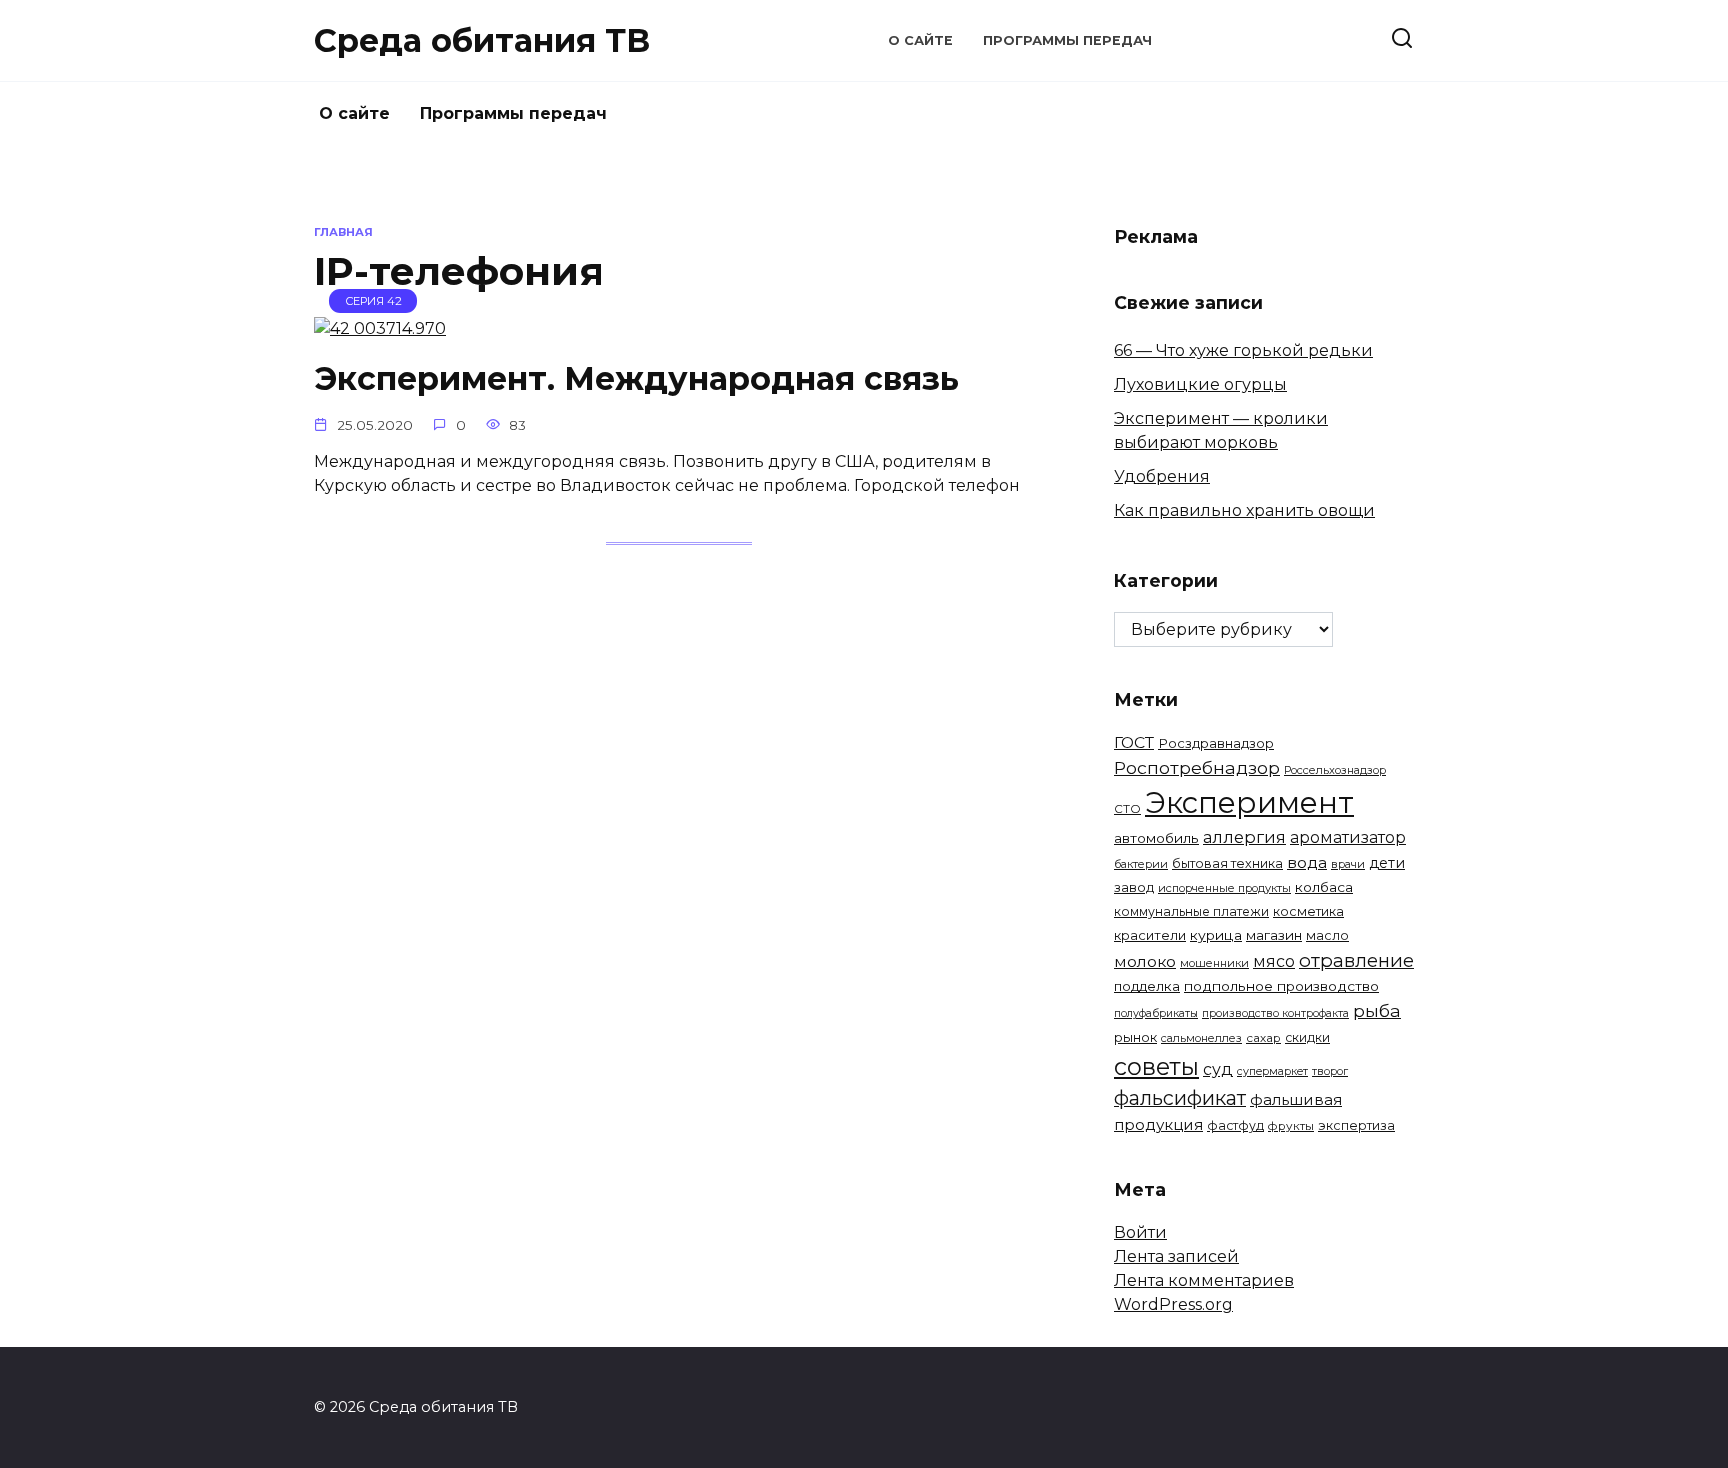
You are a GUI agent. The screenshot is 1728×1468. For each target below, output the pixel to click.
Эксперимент (1249, 802)
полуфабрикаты (1156, 1013)
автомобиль (1156, 838)
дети (1387, 863)
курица (1216, 935)
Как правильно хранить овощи (1244, 510)
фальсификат (1180, 1098)
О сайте (920, 40)
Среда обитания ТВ (482, 40)
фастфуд (1235, 1125)
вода (1307, 862)
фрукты (1291, 1126)
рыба (1377, 1010)
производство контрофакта (1275, 1013)
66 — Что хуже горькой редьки (1243, 350)
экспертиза (1356, 1125)
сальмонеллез (1201, 1038)
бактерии (1141, 864)
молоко (1145, 961)
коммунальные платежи (1191, 911)
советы (1156, 1066)
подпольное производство (1281, 986)
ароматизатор (1348, 837)
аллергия (1244, 837)
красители (1150, 935)
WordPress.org (1173, 1304)
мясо (1274, 961)
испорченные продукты (1224, 888)
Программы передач (1067, 40)
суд (1218, 1069)
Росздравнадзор (1216, 743)
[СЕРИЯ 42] (380, 328)
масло (1327, 935)
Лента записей (1176, 1256)
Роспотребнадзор (1197, 767)
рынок (1135, 1037)
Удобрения (1162, 476)
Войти (1140, 1232)
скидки (1307, 1037)
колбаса (1324, 887)
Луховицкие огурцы (1200, 384)
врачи (1348, 864)
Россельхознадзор (1335, 770)
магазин (1274, 935)
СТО (1127, 809)
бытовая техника (1227, 863)
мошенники (1214, 963)
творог (1330, 1071)
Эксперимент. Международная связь (636, 378)
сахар (1263, 1038)
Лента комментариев (1204, 1280)
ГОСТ (1134, 742)
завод (1134, 887)
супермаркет (1272, 1071)
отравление (1356, 960)
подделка (1147, 986)
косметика (1308, 911)
